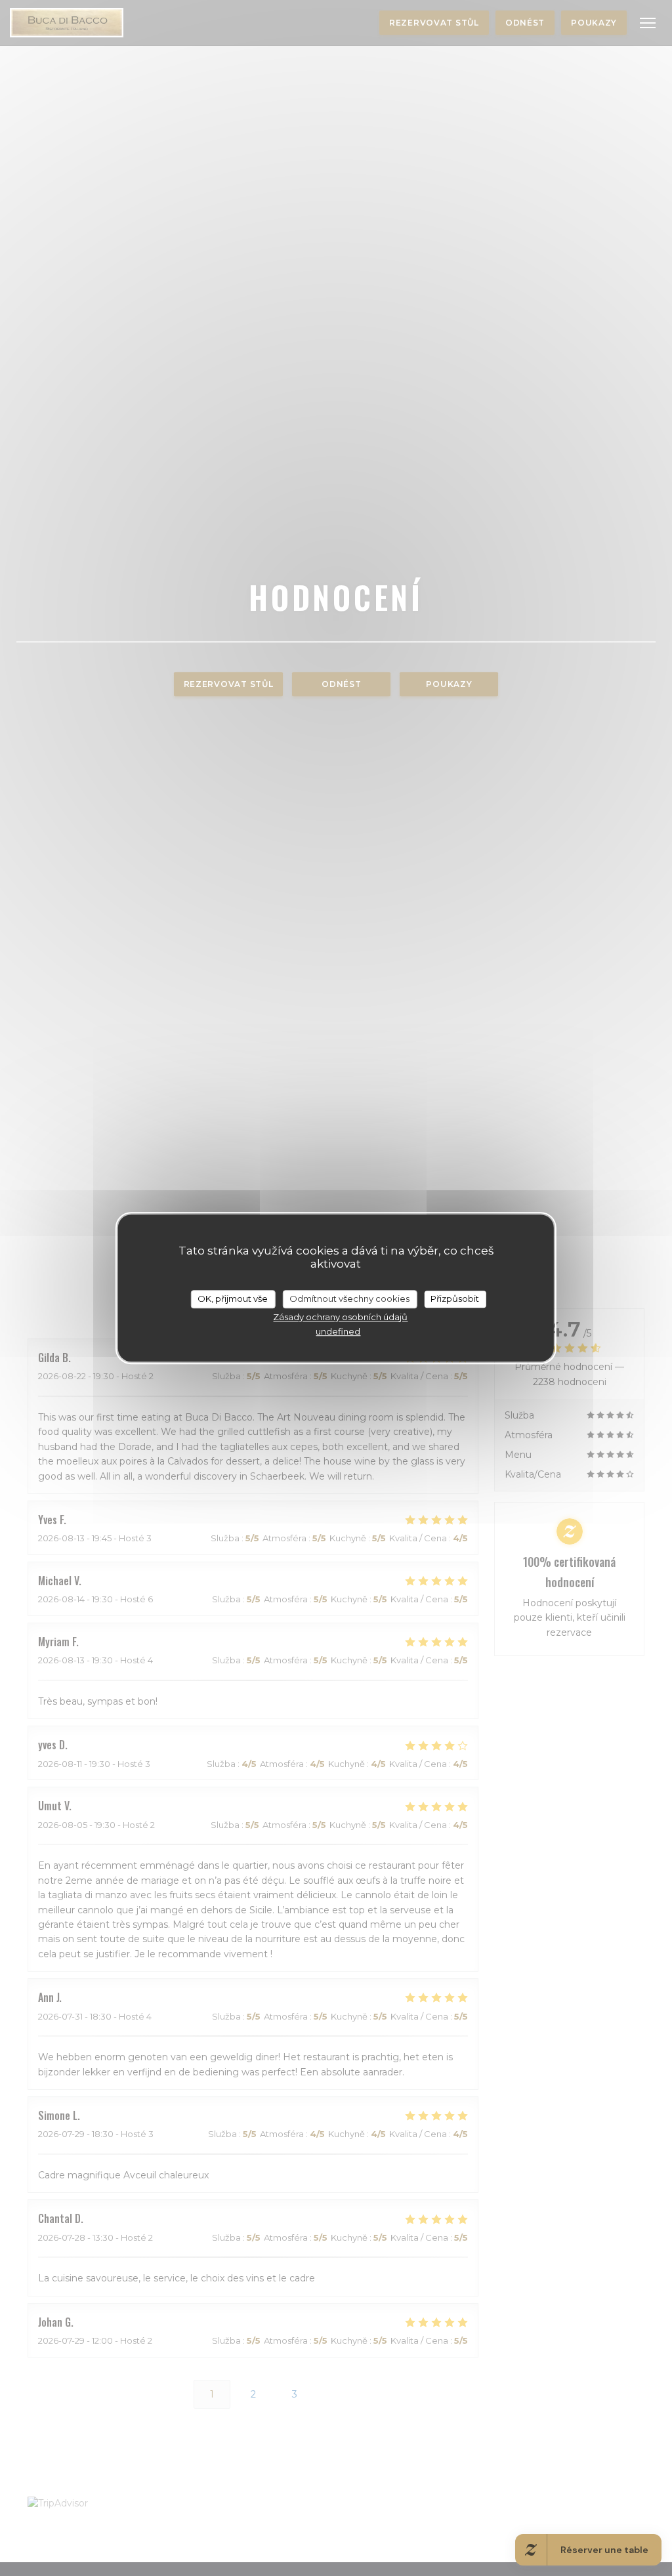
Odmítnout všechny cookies (349, 1298)
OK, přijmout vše (233, 1298)
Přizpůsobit (455, 1298)
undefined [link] (338, 1331)
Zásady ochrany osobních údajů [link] (340, 1317)
